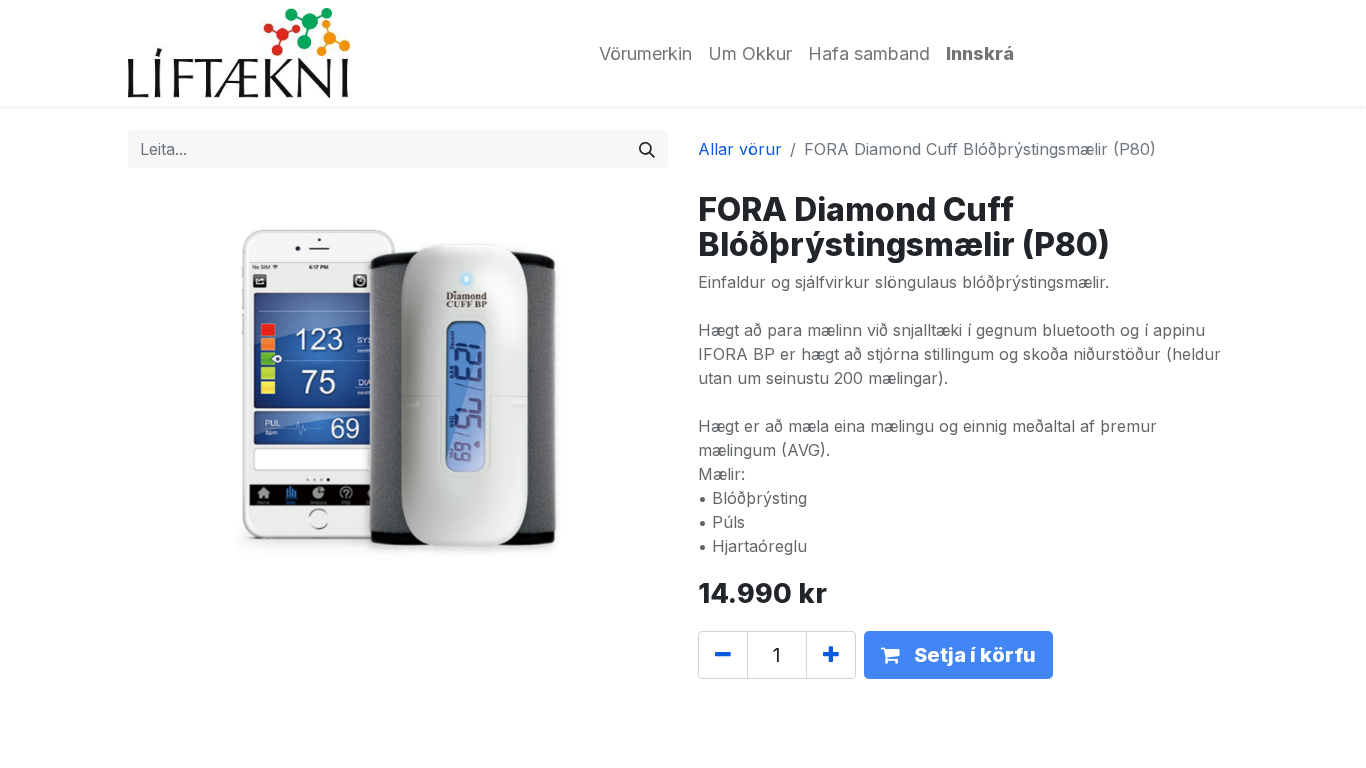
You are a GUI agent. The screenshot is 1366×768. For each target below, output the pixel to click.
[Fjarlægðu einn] (723, 655)
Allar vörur (740, 149)
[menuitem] (645, 53)
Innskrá (980, 53)
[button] (958, 655)
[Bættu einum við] (831, 655)
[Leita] (647, 149)
